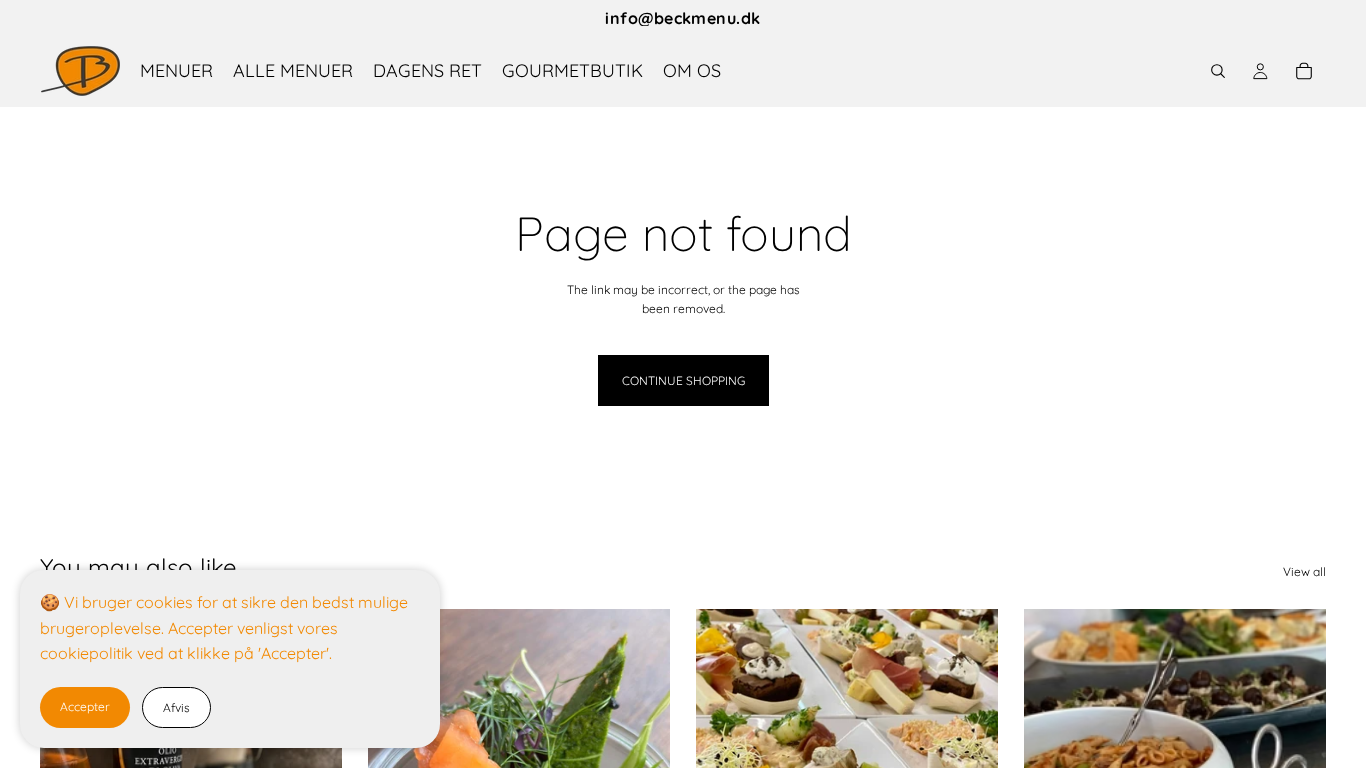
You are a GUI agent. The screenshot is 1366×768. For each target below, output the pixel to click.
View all (1304, 571)
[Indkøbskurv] (1304, 71)
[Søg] (1218, 71)
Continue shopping (683, 380)
